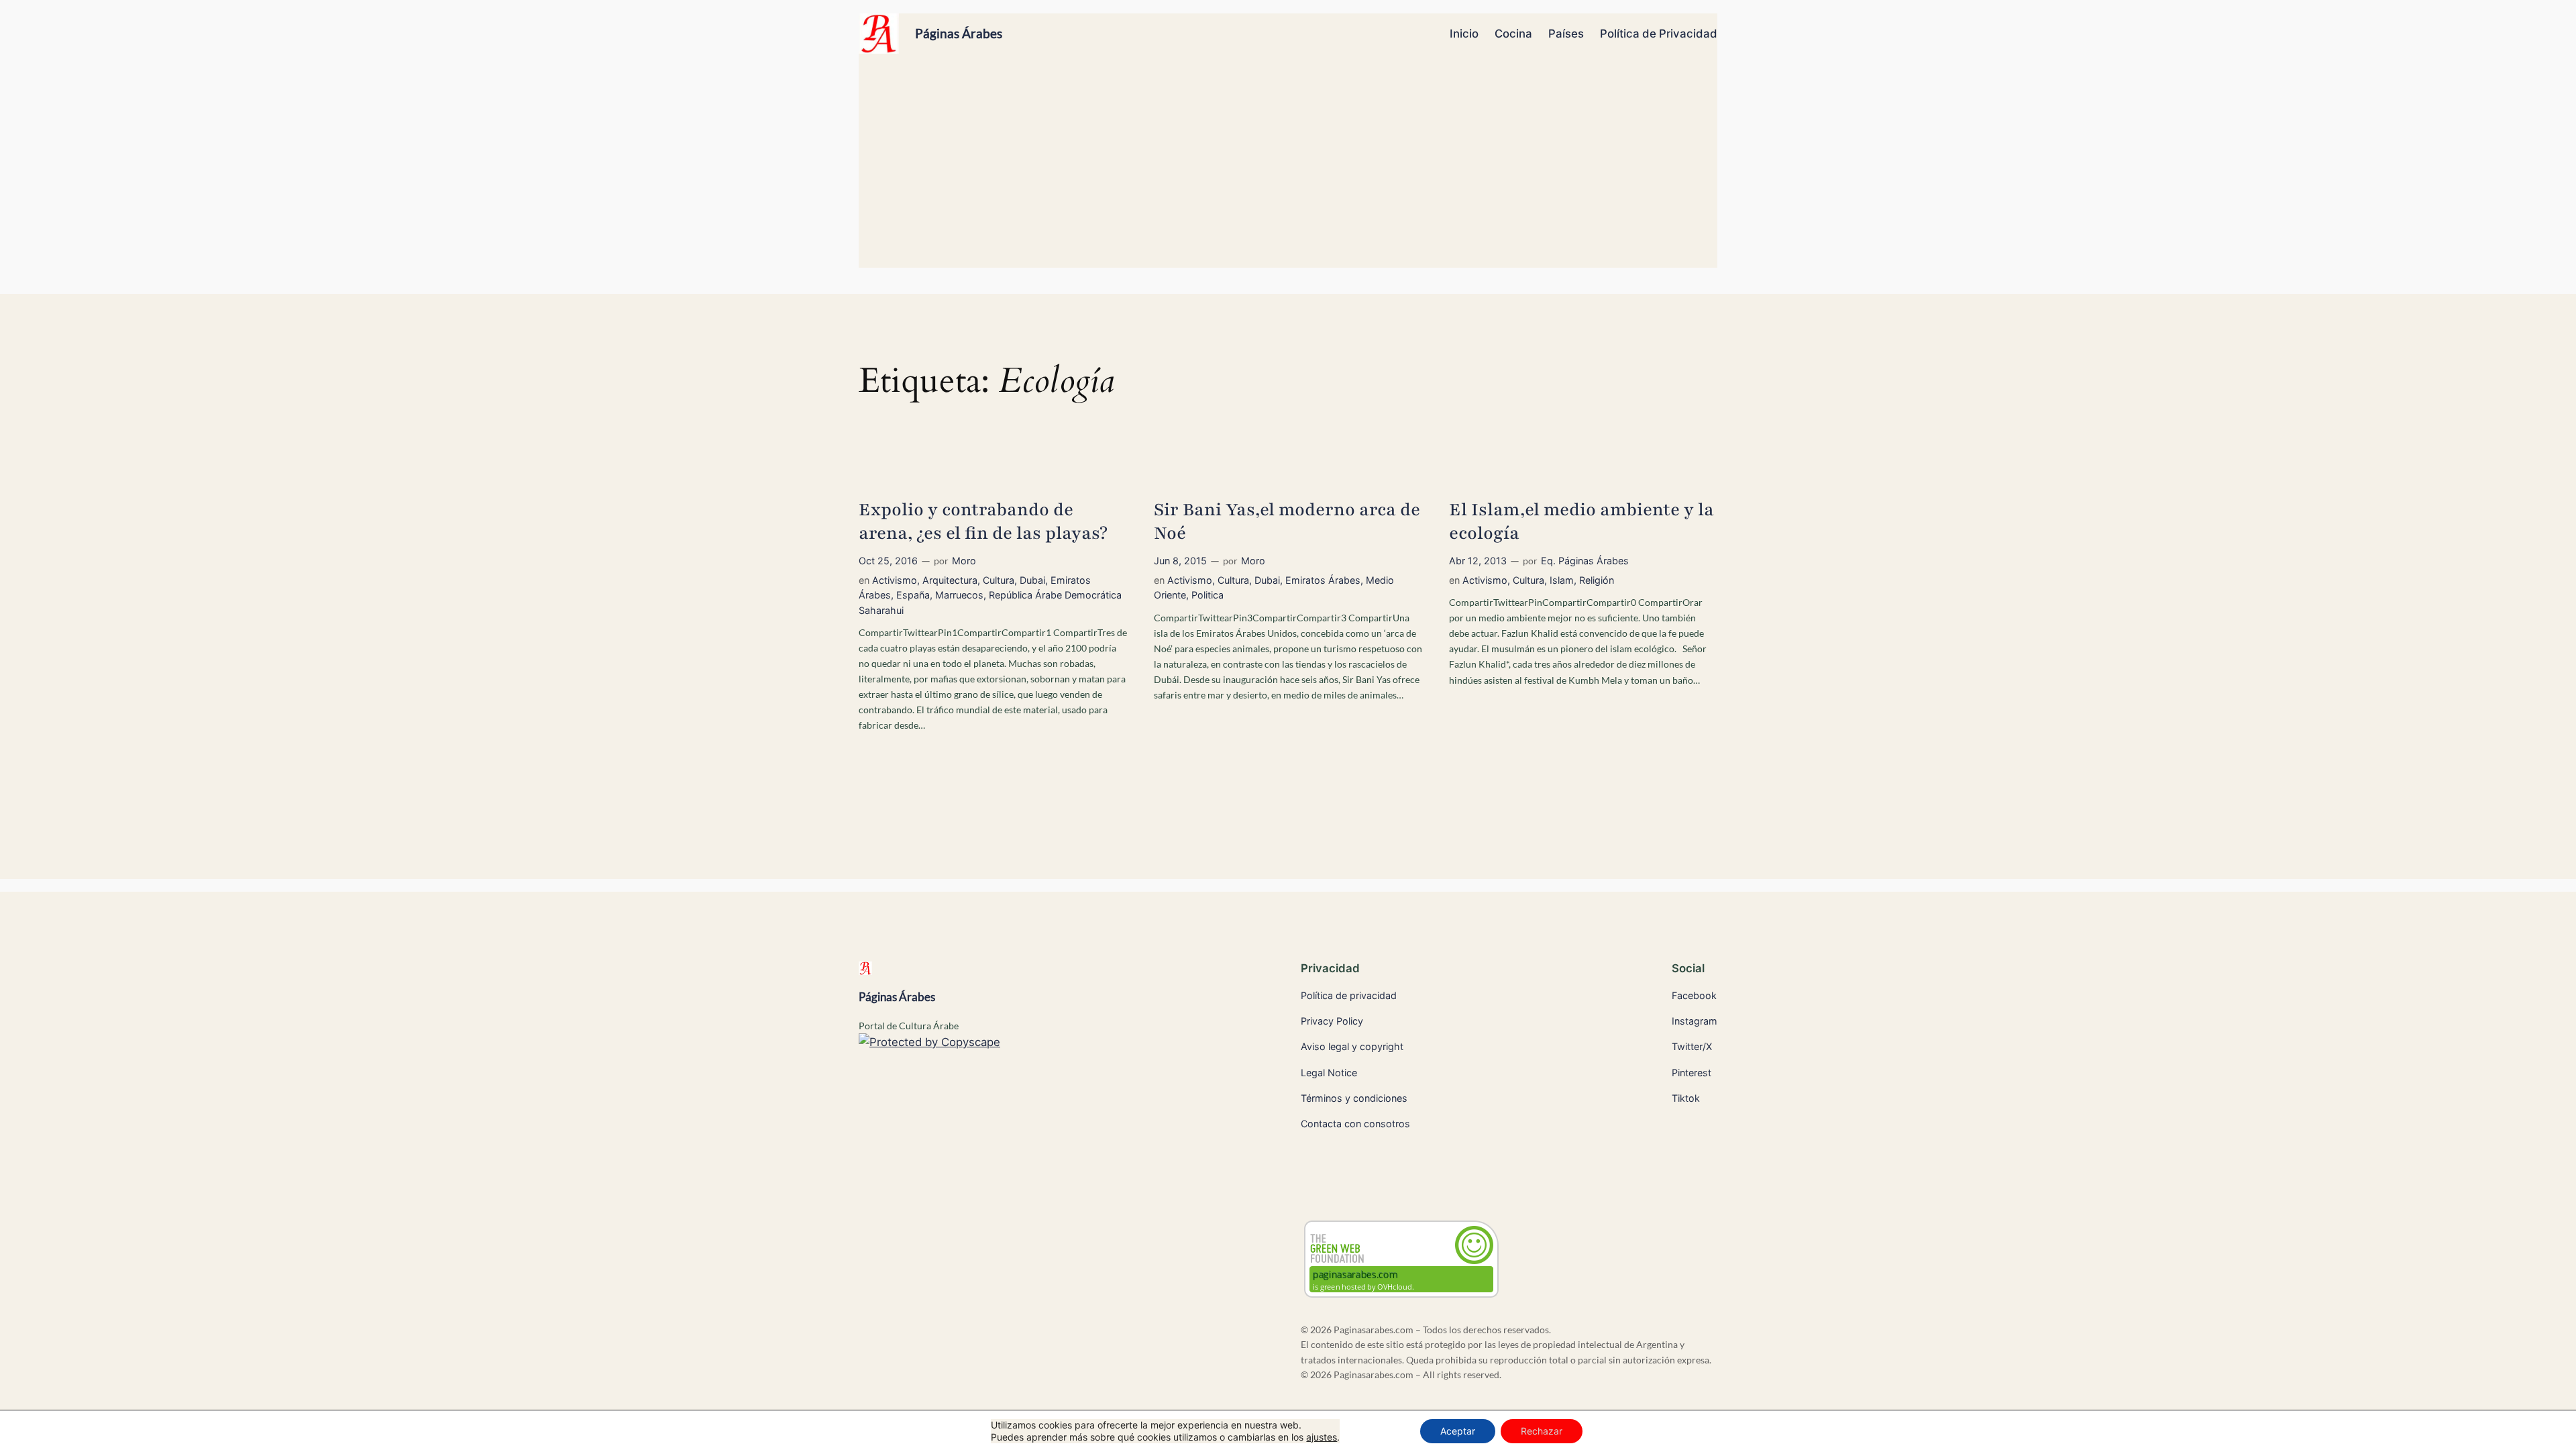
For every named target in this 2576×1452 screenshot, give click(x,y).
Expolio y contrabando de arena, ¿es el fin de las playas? (983, 522)
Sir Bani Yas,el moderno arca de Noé (1287, 522)
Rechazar (1542, 1431)
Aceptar (1458, 1431)
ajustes (1322, 1437)
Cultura (999, 580)
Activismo (895, 580)
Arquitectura (950, 580)
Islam (1562, 580)
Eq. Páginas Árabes (1585, 561)
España (913, 595)
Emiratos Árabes (1323, 580)
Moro (964, 561)
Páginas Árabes (959, 33)
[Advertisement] (1288, 167)
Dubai (1032, 580)
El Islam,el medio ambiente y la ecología (1581, 522)
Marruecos (959, 595)
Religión (1597, 580)
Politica (1207, 595)
